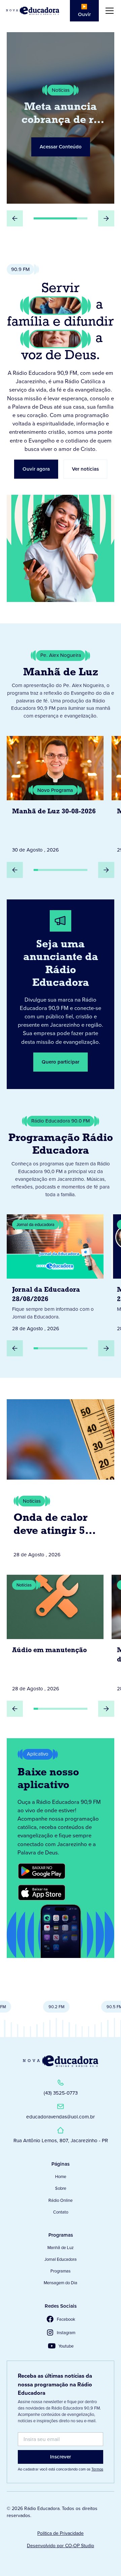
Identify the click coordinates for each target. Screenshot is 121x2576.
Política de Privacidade (61, 2533)
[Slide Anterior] (15, 218)
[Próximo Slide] (106, 218)
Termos (97, 2469)
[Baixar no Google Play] (42, 1871)
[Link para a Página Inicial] (61, 2061)
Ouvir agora (36, 469)
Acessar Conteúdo (66, 147)
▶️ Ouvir (84, 10)
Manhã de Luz (61, 2247)
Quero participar (61, 1062)
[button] (108, 11)
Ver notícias (85, 469)
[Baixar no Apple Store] (42, 1893)
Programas (61, 2271)
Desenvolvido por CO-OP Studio (61, 2546)
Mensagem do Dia (61, 2283)
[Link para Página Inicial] (33, 11)
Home (61, 2176)
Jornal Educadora (61, 2259)
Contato (61, 2212)
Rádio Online (61, 2200)
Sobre (61, 2188)
